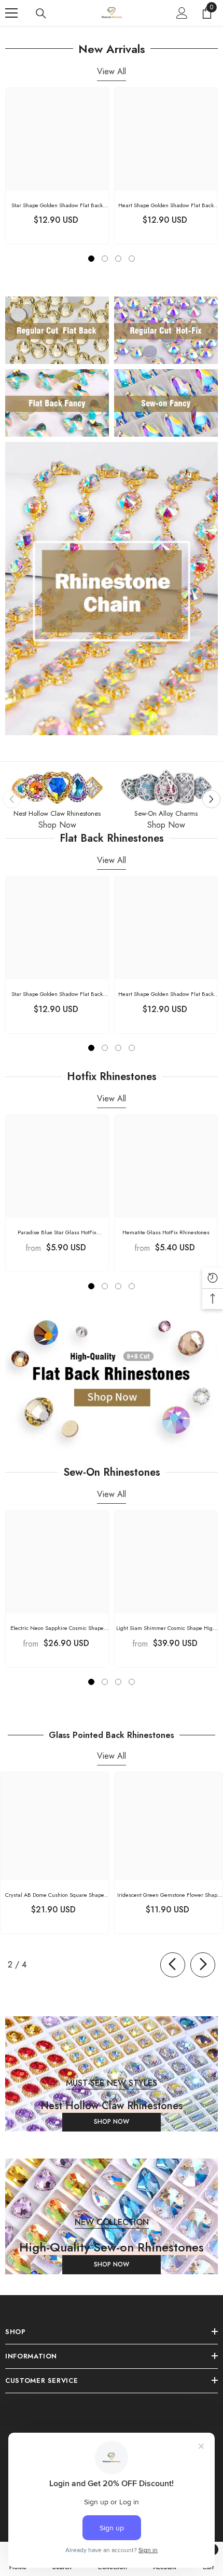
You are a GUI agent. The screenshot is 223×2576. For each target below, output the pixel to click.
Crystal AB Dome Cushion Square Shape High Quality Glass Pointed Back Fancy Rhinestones (55, 1895)
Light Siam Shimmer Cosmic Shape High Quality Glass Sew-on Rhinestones (166, 1628)
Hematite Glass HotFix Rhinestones (166, 1232)
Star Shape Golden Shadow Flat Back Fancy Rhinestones (57, 205)
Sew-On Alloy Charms (166, 813)
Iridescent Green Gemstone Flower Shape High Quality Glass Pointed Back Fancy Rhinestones (169, 1895)
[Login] (182, 13)
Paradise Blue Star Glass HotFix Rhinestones (57, 1232)
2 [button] (105, 259)
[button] (211, 799)
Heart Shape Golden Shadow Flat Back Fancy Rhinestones (166, 205)
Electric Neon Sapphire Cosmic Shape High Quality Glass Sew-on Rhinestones (57, 1628)
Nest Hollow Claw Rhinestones (57, 813)
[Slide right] (203, 1965)
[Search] (41, 14)
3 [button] (118, 259)
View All (112, 71)
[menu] (11, 13)
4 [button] (132, 259)
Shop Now (57, 825)
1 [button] (91, 259)
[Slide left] (173, 1965)
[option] (57, 166)
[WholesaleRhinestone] (57, 788)
